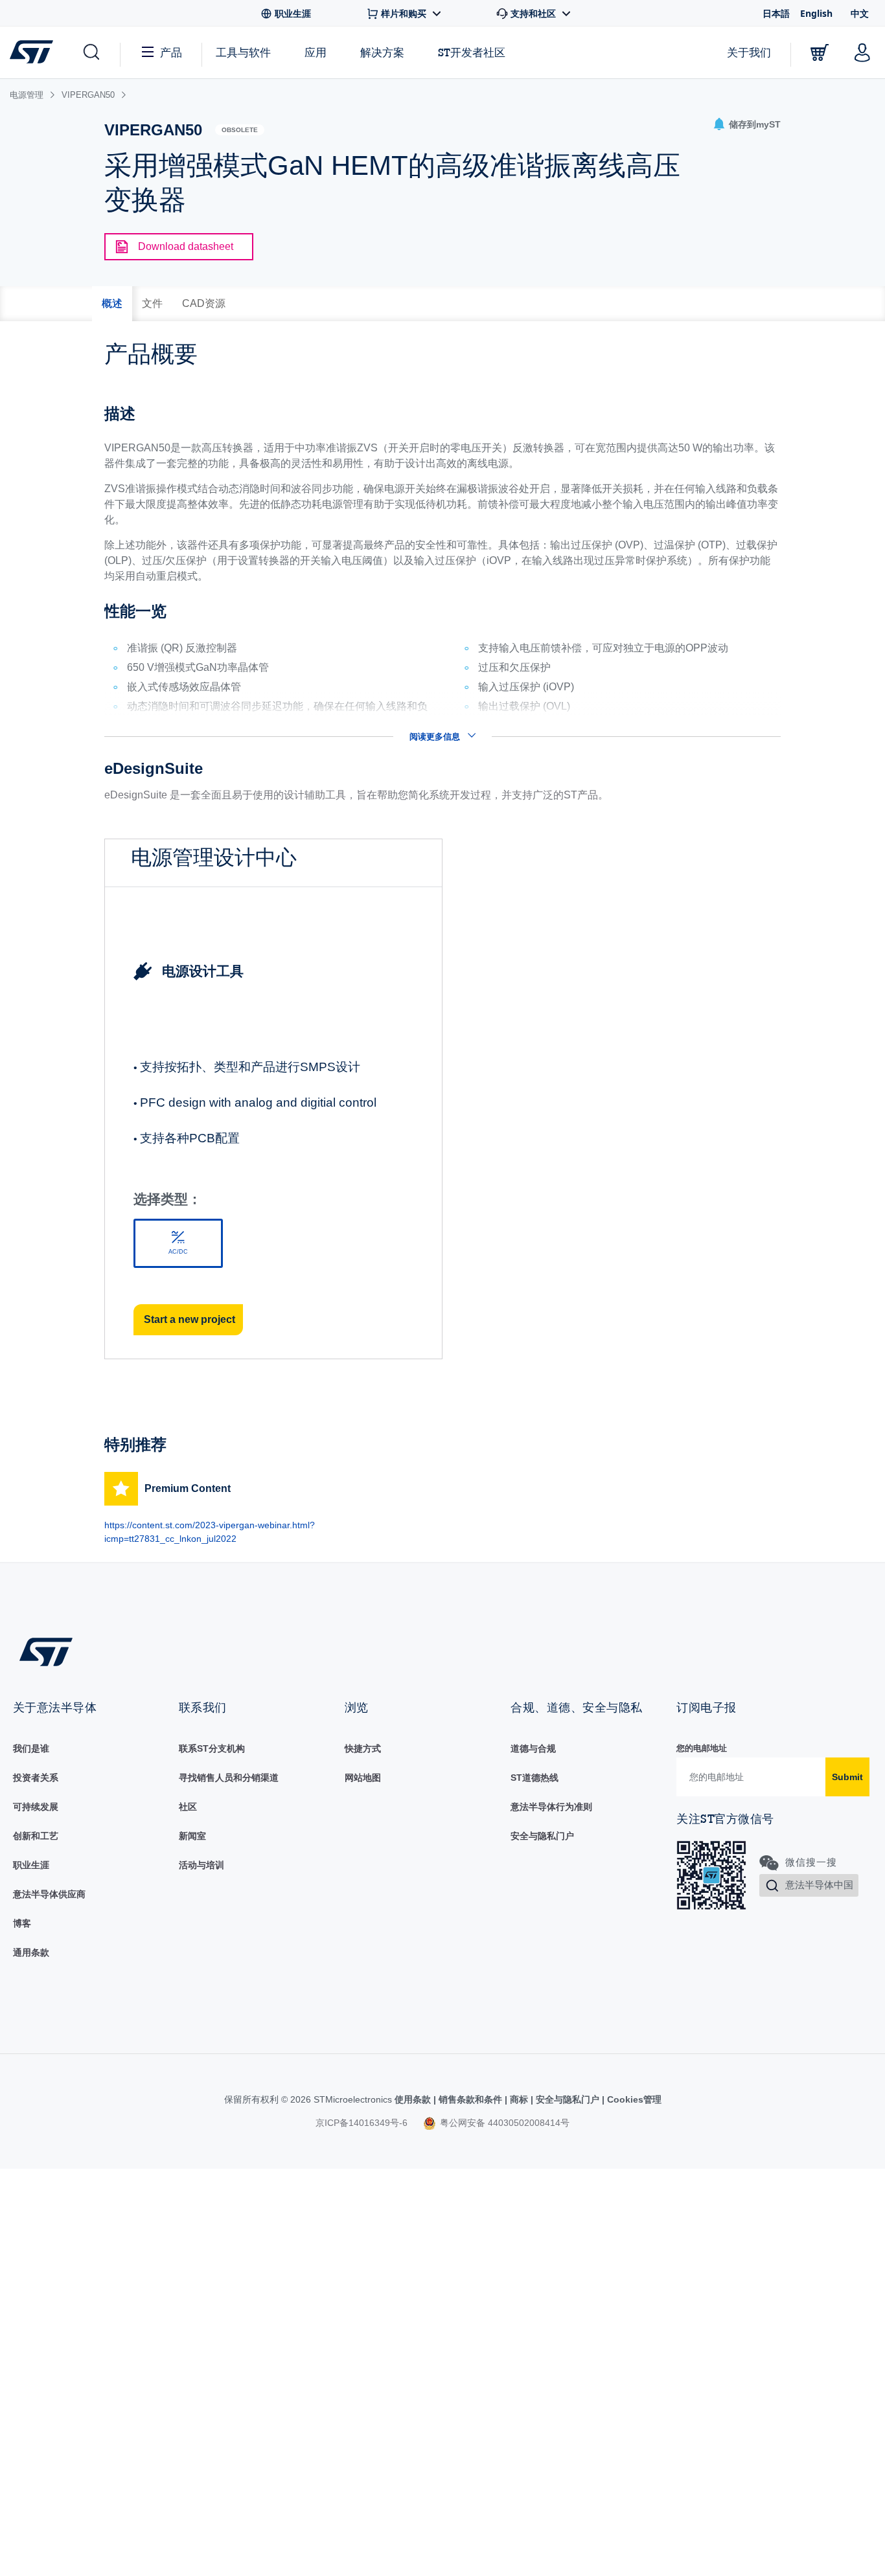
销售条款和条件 (470, 2099)
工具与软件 (243, 52)
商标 (519, 2099)
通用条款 (31, 1952)
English (816, 13)
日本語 (776, 13)
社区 (188, 1807)
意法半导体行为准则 (551, 1807)
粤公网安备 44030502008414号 (503, 2123)
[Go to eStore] (820, 52)
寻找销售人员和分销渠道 (229, 1778)
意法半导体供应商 (49, 1894)
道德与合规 (533, 1748)
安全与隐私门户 (542, 1836)
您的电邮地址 (702, 1748)
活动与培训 (201, 1865)
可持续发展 (36, 1807)
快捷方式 (363, 1748)
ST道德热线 (534, 1778)
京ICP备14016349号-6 (362, 2123)
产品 (171, 52)
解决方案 (382, 52)
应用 (316, 52)
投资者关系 (36, 1778)
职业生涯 (31, 1865)
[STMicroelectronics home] (34, 52)
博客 (22, 1923)
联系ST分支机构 (212, 1748)
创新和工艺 (36, 1836)
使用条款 (414, 2099)
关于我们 (749, 52)
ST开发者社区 (472, 52)
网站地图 (363, 1778)
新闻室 (192, 1836)
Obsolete (240, 130)
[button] (90, 52)
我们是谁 (31, 1748)
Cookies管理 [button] (633, 2099)
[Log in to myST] (862, 52)
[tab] (112, 304)
